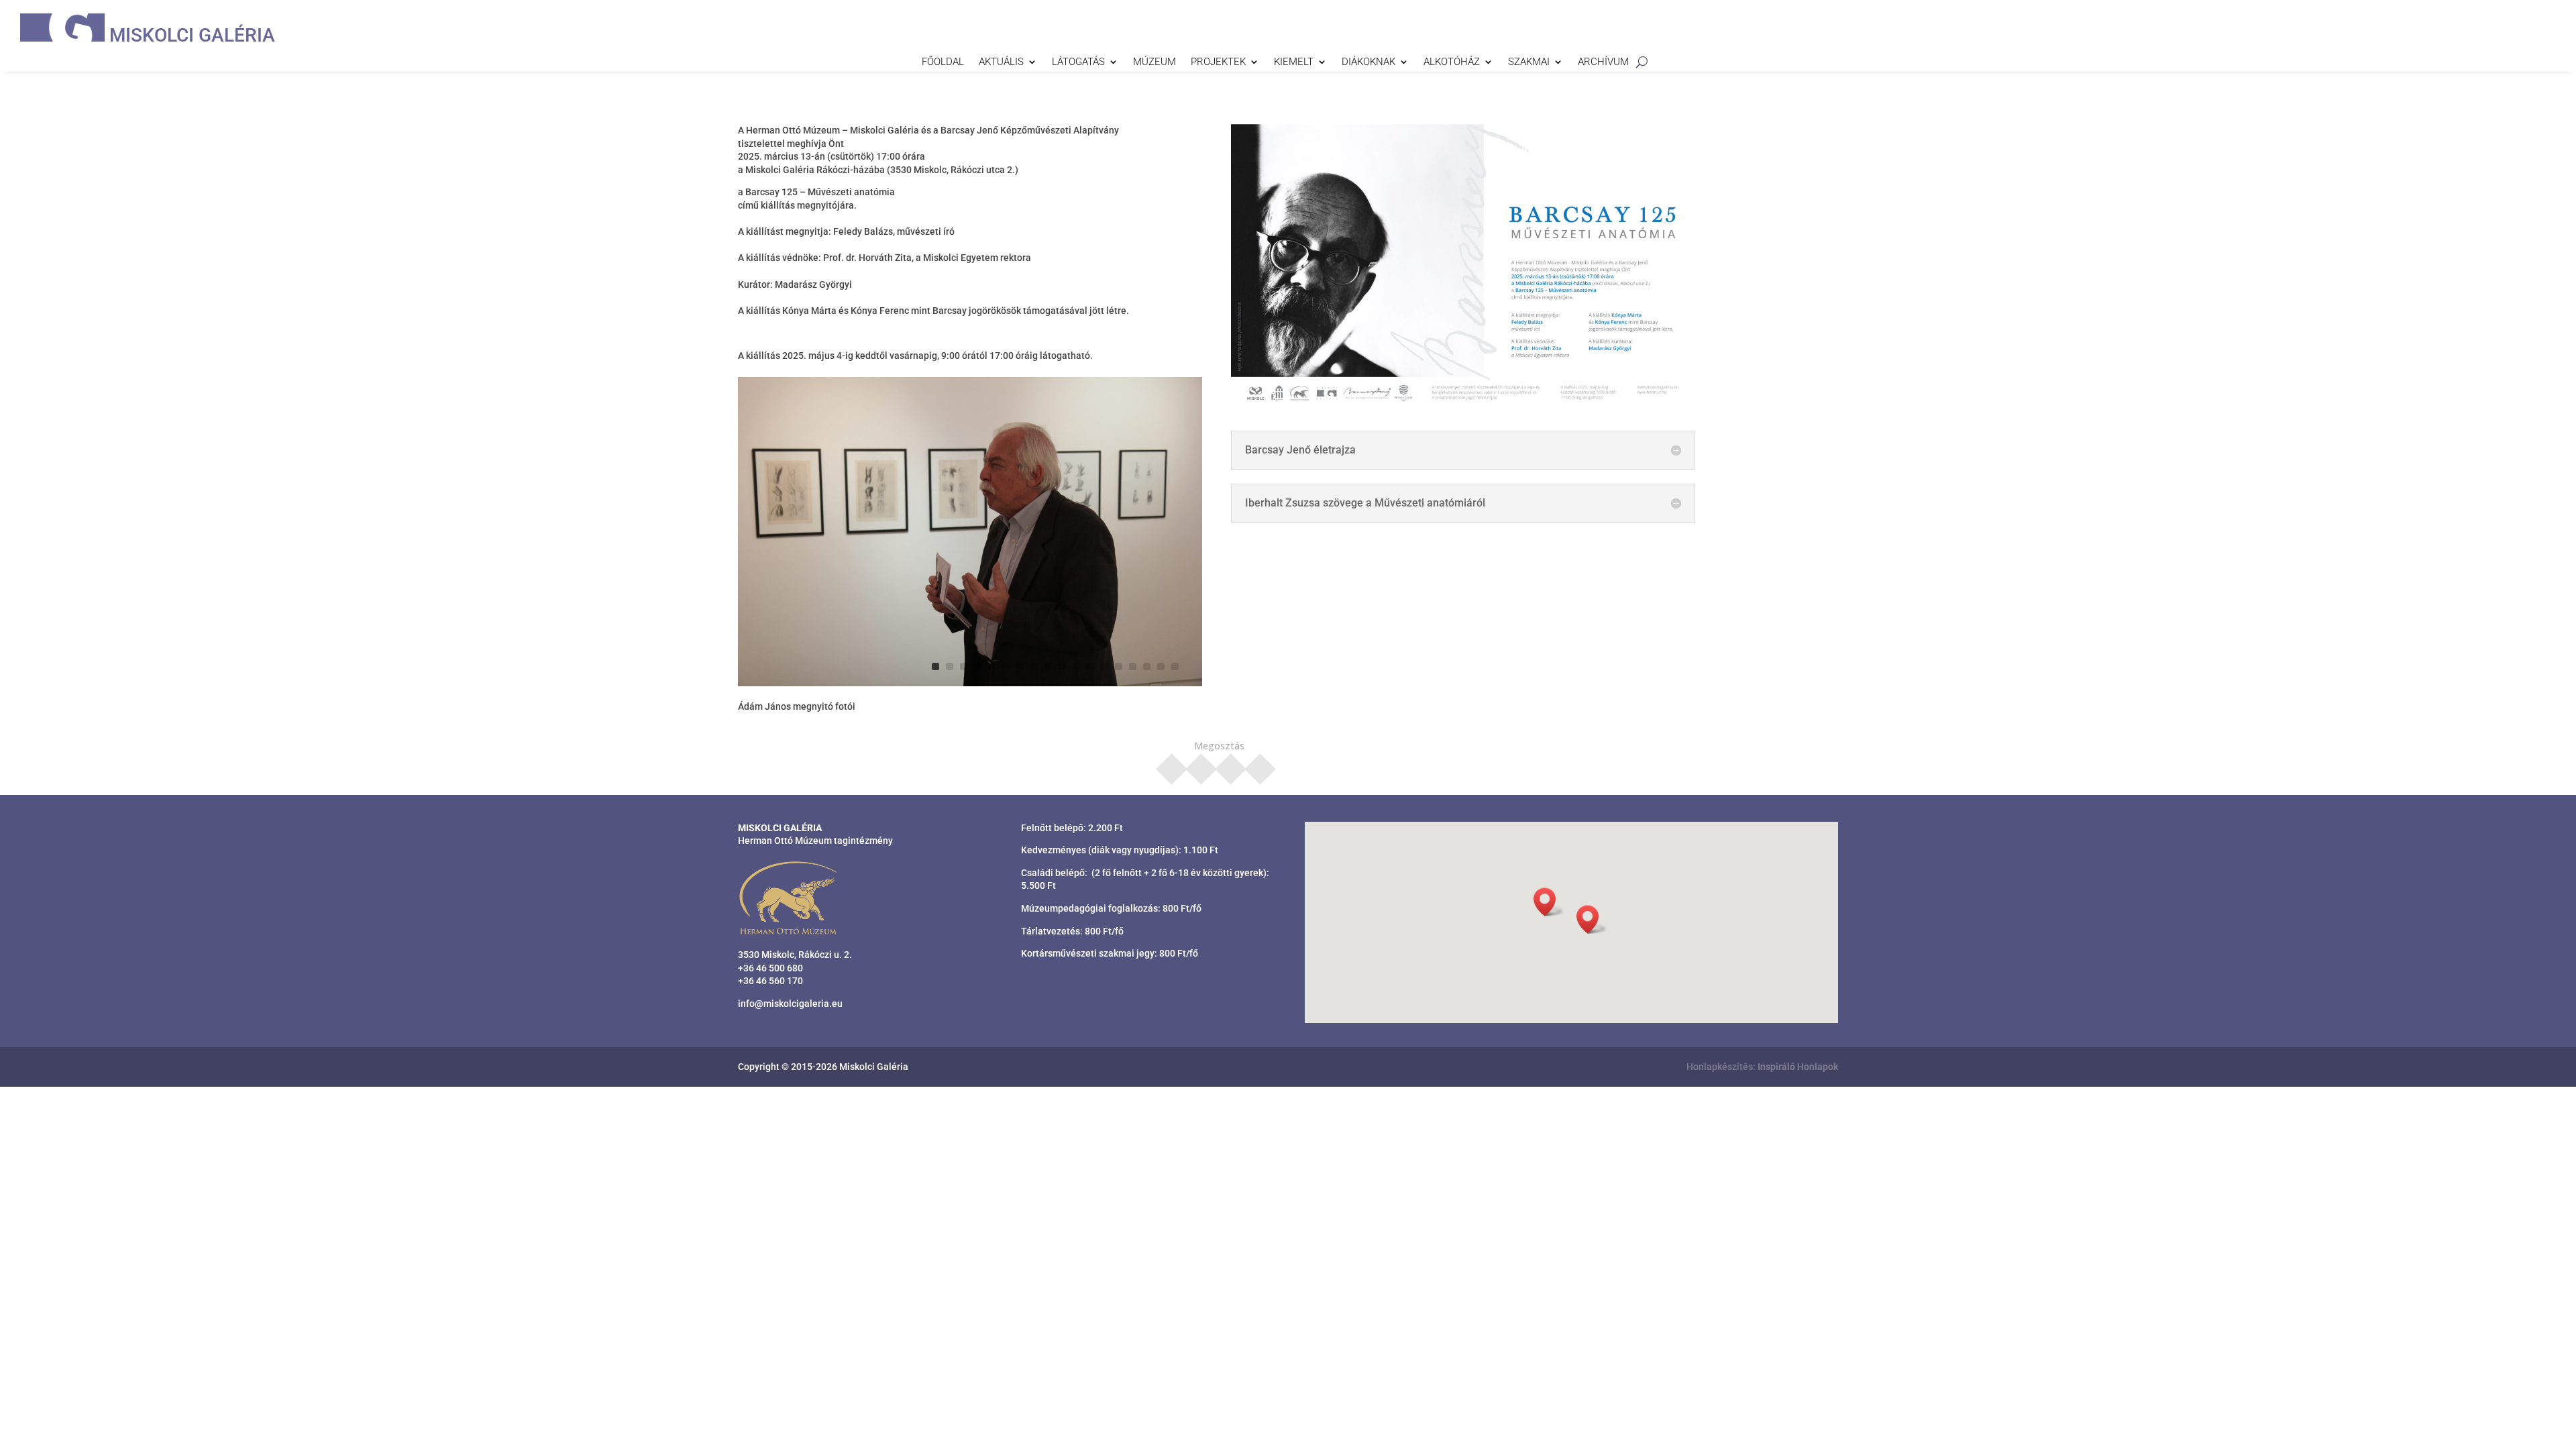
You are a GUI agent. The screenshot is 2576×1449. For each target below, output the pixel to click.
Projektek (1218, 62)
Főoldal (943, 62)
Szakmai (1529, 62)
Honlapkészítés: (1762, 1067)
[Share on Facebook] (1172, 765)
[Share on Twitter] (1201, 765)
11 (1076, 666)
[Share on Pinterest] (1231, 765)
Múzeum (1155, 62)
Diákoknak (1368, 62)
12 (1090, 666)
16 (1147, 666)
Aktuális (1001, 62)
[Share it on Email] (1260, 765)
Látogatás (1078, 62)
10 (1062, 666)
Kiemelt (1294, 62)
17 (1161, 666)
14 (1119, 666)
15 (1133, 666)
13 (1105, 666)
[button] (1592, 919)
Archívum (1603, 62)
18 (1175, 666)
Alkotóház (1452, 62)
